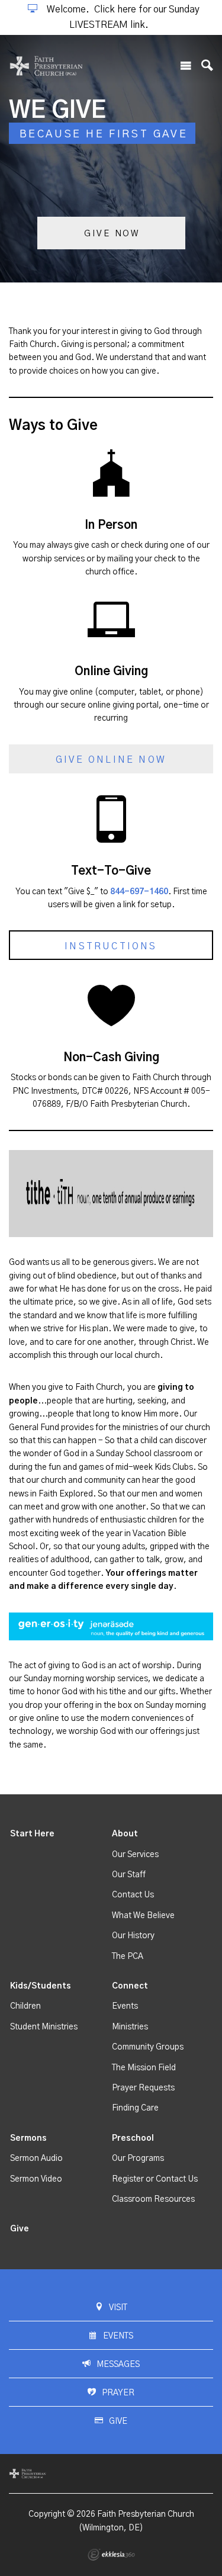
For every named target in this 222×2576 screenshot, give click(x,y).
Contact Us (133, 1895)
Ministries (130, 2027)
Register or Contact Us (155, 2179)
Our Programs (138, 2159)
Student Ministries (44, 2027)
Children (25, 2006)
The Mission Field (144, 2068)
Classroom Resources (153, 2199)
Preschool (133, 2138)
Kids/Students (41, 1986)
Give (20, 2229)
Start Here (32, 1834)
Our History (133, 1936)
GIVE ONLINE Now (111, 760)
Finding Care (135, 2108)
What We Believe (143, 1916)
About (125, 1834)
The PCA (128, 1957)
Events (125, 2006)
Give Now (112, 234)
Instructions (111, 946)
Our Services (135, 1855)
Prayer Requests (143, 2088)
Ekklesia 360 (111, 2555)
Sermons (28, 2138)
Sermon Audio (36, 2159)
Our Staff (129, 1875)
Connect (130, 1986)
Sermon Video (36, 2179)
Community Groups (148, 2047)
